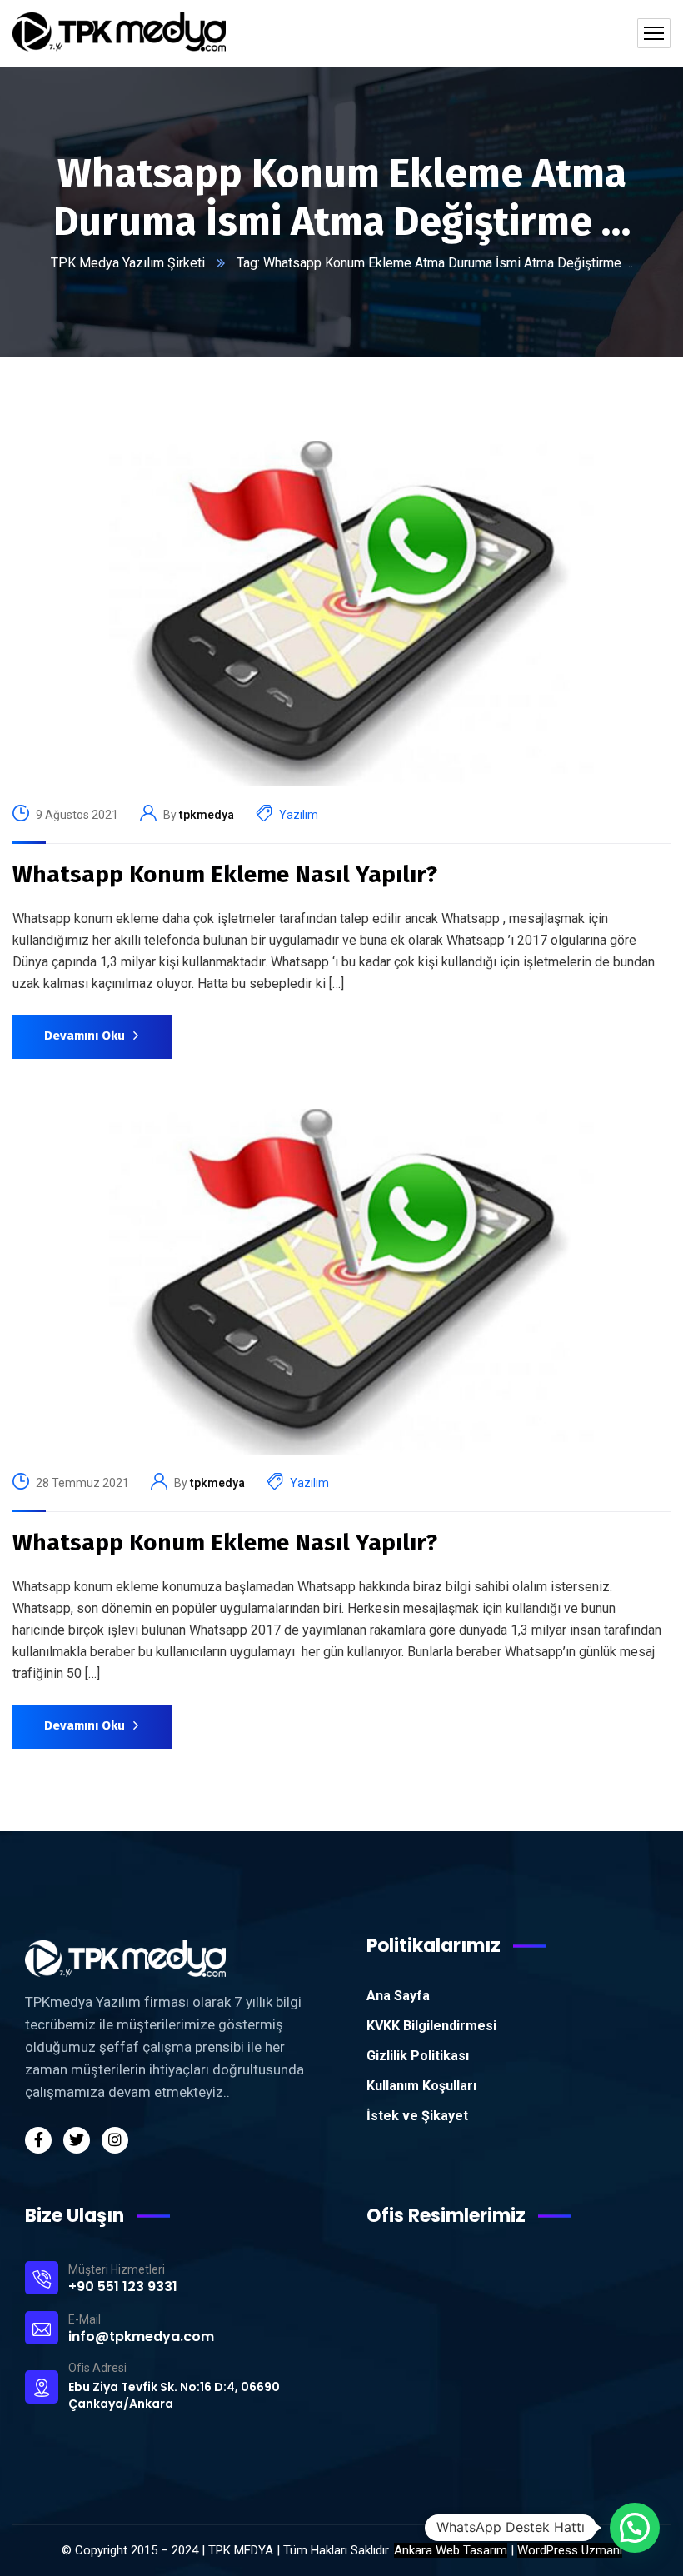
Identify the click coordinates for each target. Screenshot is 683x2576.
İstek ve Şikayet (417, 2116)
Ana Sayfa (398, 1996)
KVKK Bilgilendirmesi (431, 2026)
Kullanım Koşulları (421, 2086)
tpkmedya (207, 815)
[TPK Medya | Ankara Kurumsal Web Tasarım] (119, 33)
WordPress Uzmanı (570, 2550)
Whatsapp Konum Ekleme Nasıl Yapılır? (225, 874)
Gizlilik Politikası (418, 2056)
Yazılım (299, 815)
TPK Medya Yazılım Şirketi (128, 263)
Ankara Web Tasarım (451, 2550)
